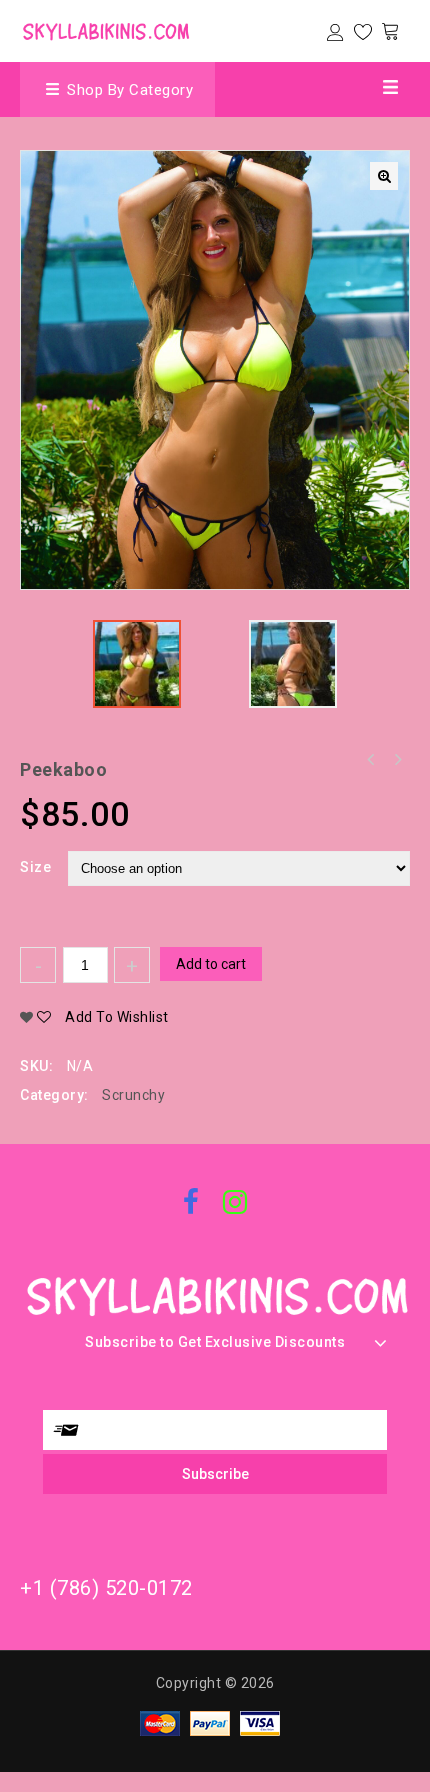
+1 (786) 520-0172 (106, 1588)
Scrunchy (133, 1095)
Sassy (397, 760)
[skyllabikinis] (105, 29)
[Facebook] (191, 1204)
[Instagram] (235, 1204)
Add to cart (211, 964)
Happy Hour (371, 760)
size (35, 867)
